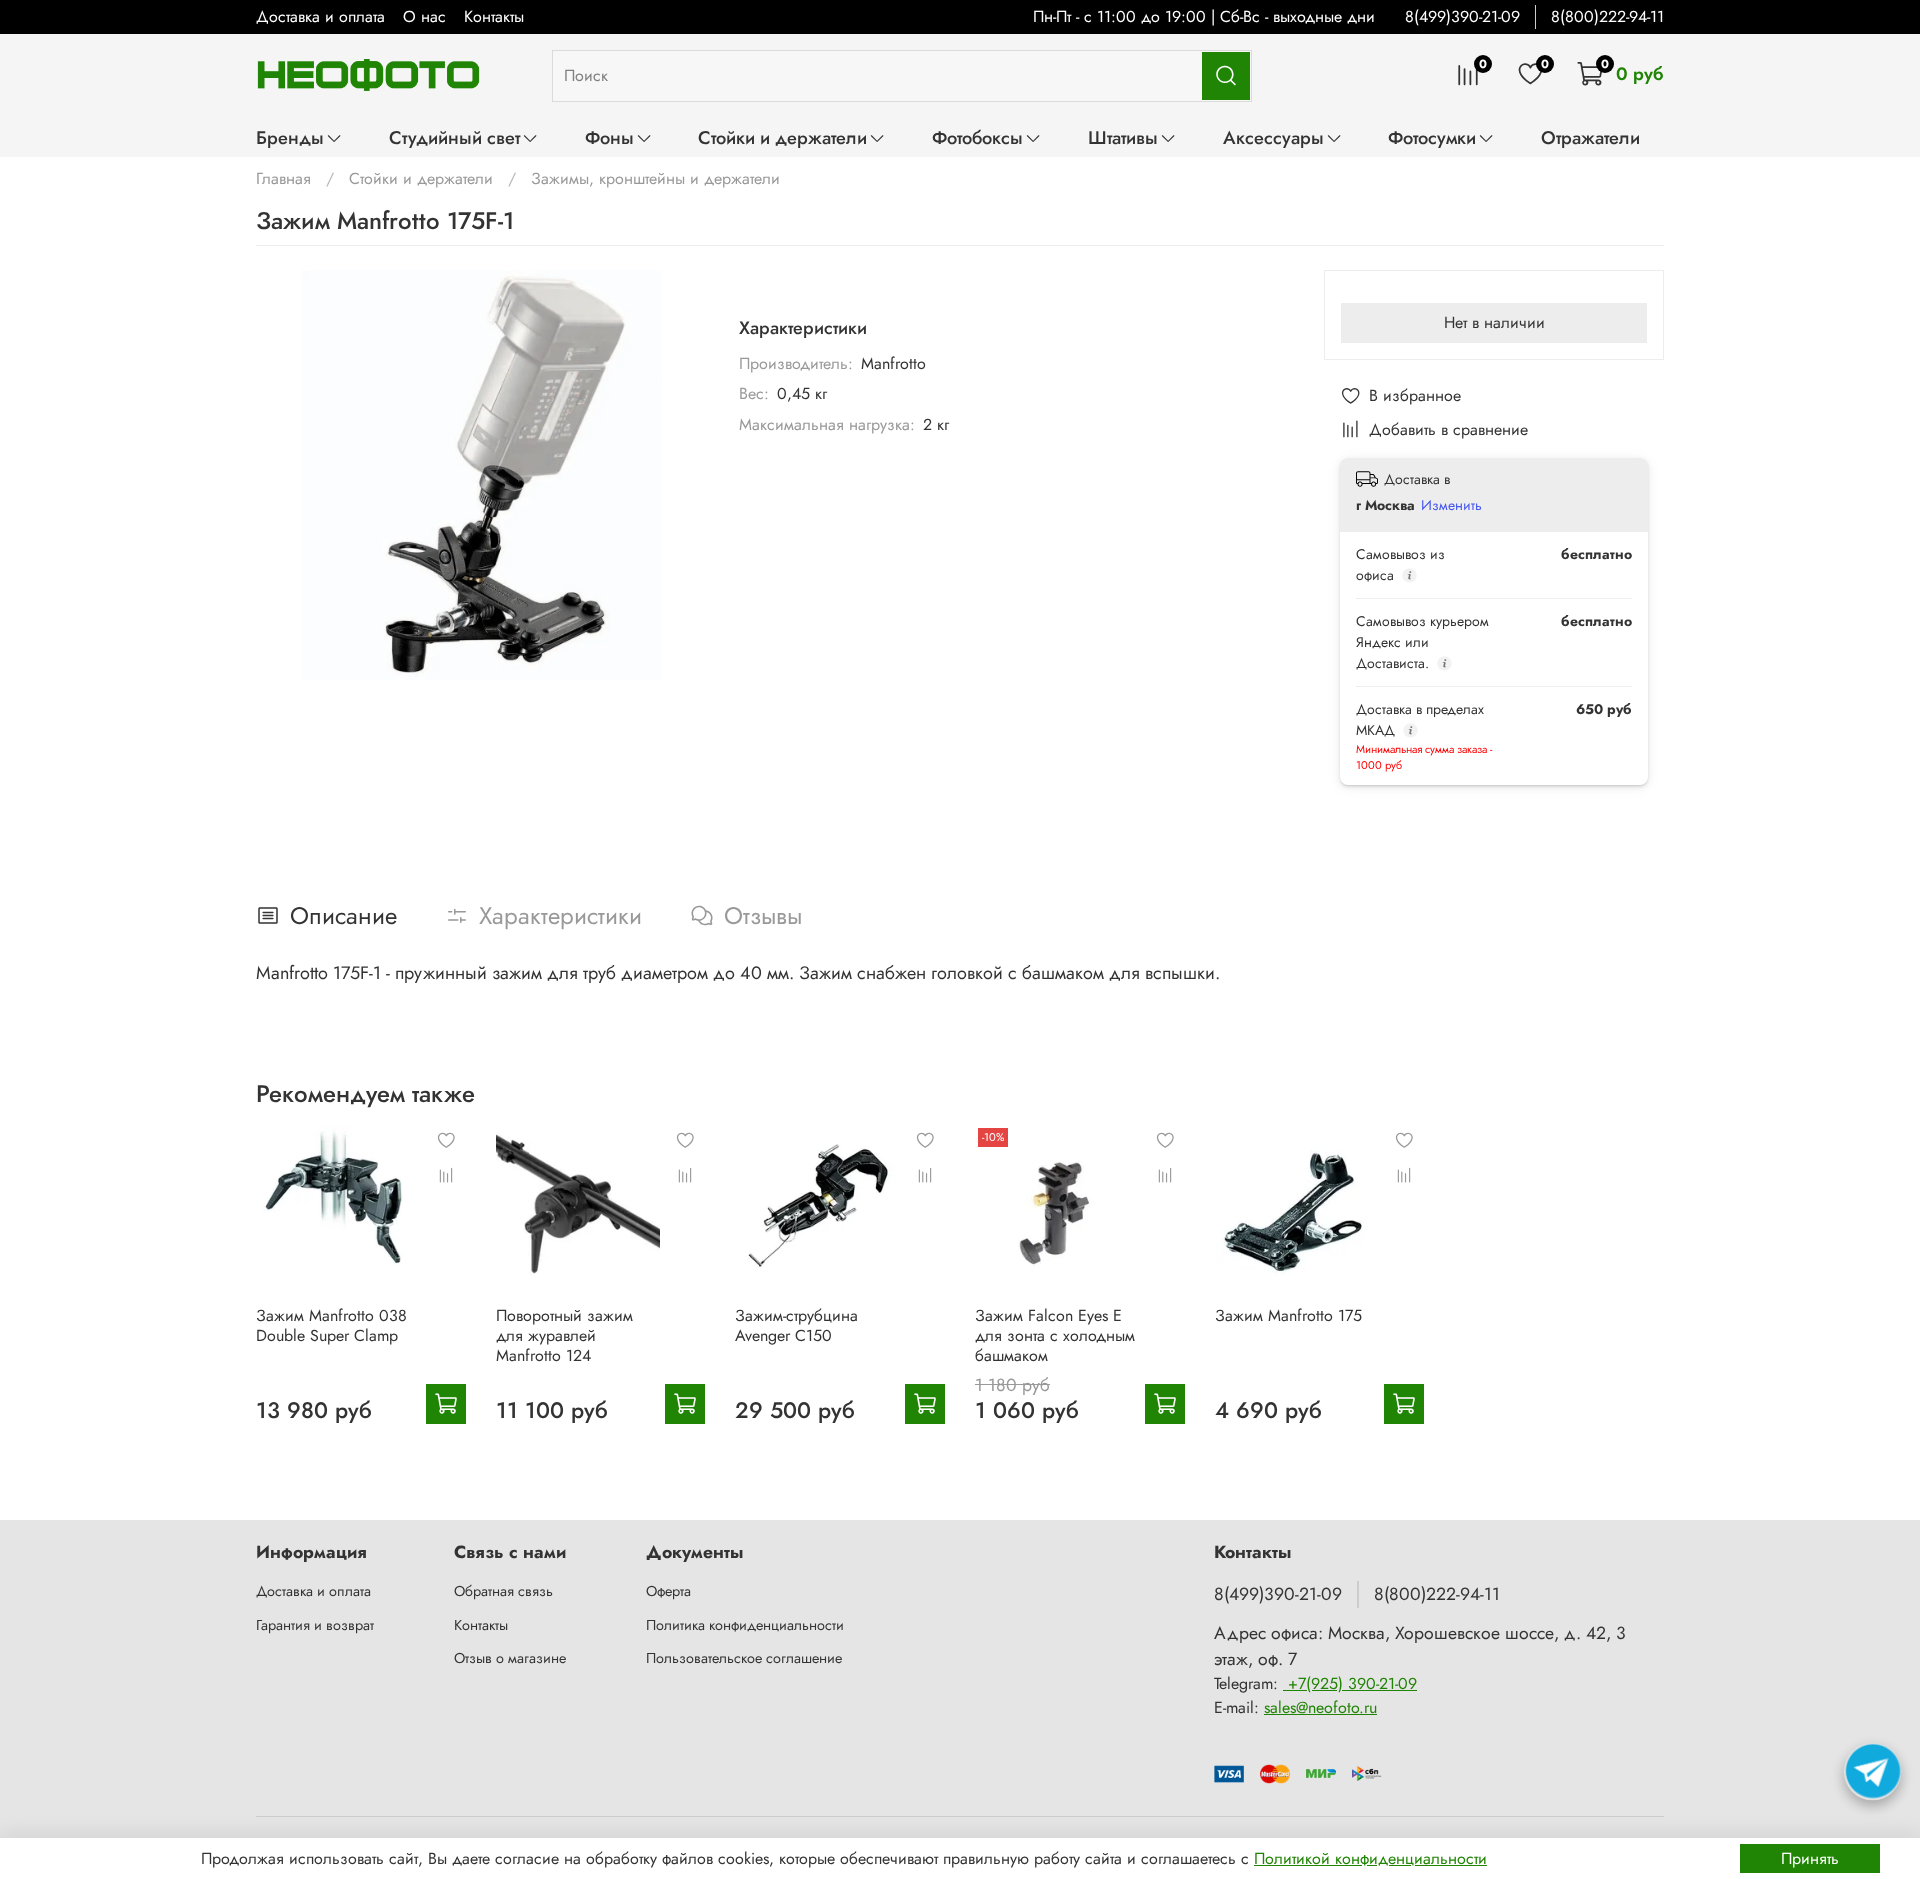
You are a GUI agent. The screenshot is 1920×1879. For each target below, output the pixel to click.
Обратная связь (503, 1591)
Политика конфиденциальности (745, 1625)
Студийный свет (454, 137)
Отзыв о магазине (510, 1658)
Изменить (1451, 505)
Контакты (494, 16)
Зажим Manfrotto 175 (1288, 1315)
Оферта (668, 1591)
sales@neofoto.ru (1320, 1707)
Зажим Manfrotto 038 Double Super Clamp (331, 1325)
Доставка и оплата (320, 16)
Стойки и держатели (782, 137)
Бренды (290, 137)
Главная (283, 178)
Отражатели (1590, 137)
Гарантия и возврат (315, 1625)
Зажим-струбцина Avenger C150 (796, 1325)
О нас (424, 16)
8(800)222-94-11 (1607, 16)
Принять (1810, 1858)
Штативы (1123, 137)
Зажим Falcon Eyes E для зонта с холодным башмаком (1055, 1335)
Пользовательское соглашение (744, 1658)
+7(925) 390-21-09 (1350, 1683)
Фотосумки (1432, 137)
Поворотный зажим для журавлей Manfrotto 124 (564, 1335)
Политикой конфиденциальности (1370, 1858)
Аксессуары (1273, 137)
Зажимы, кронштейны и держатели (655, 178)
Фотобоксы (977, 137)
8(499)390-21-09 (1462, 16)
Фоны (609, 137)
